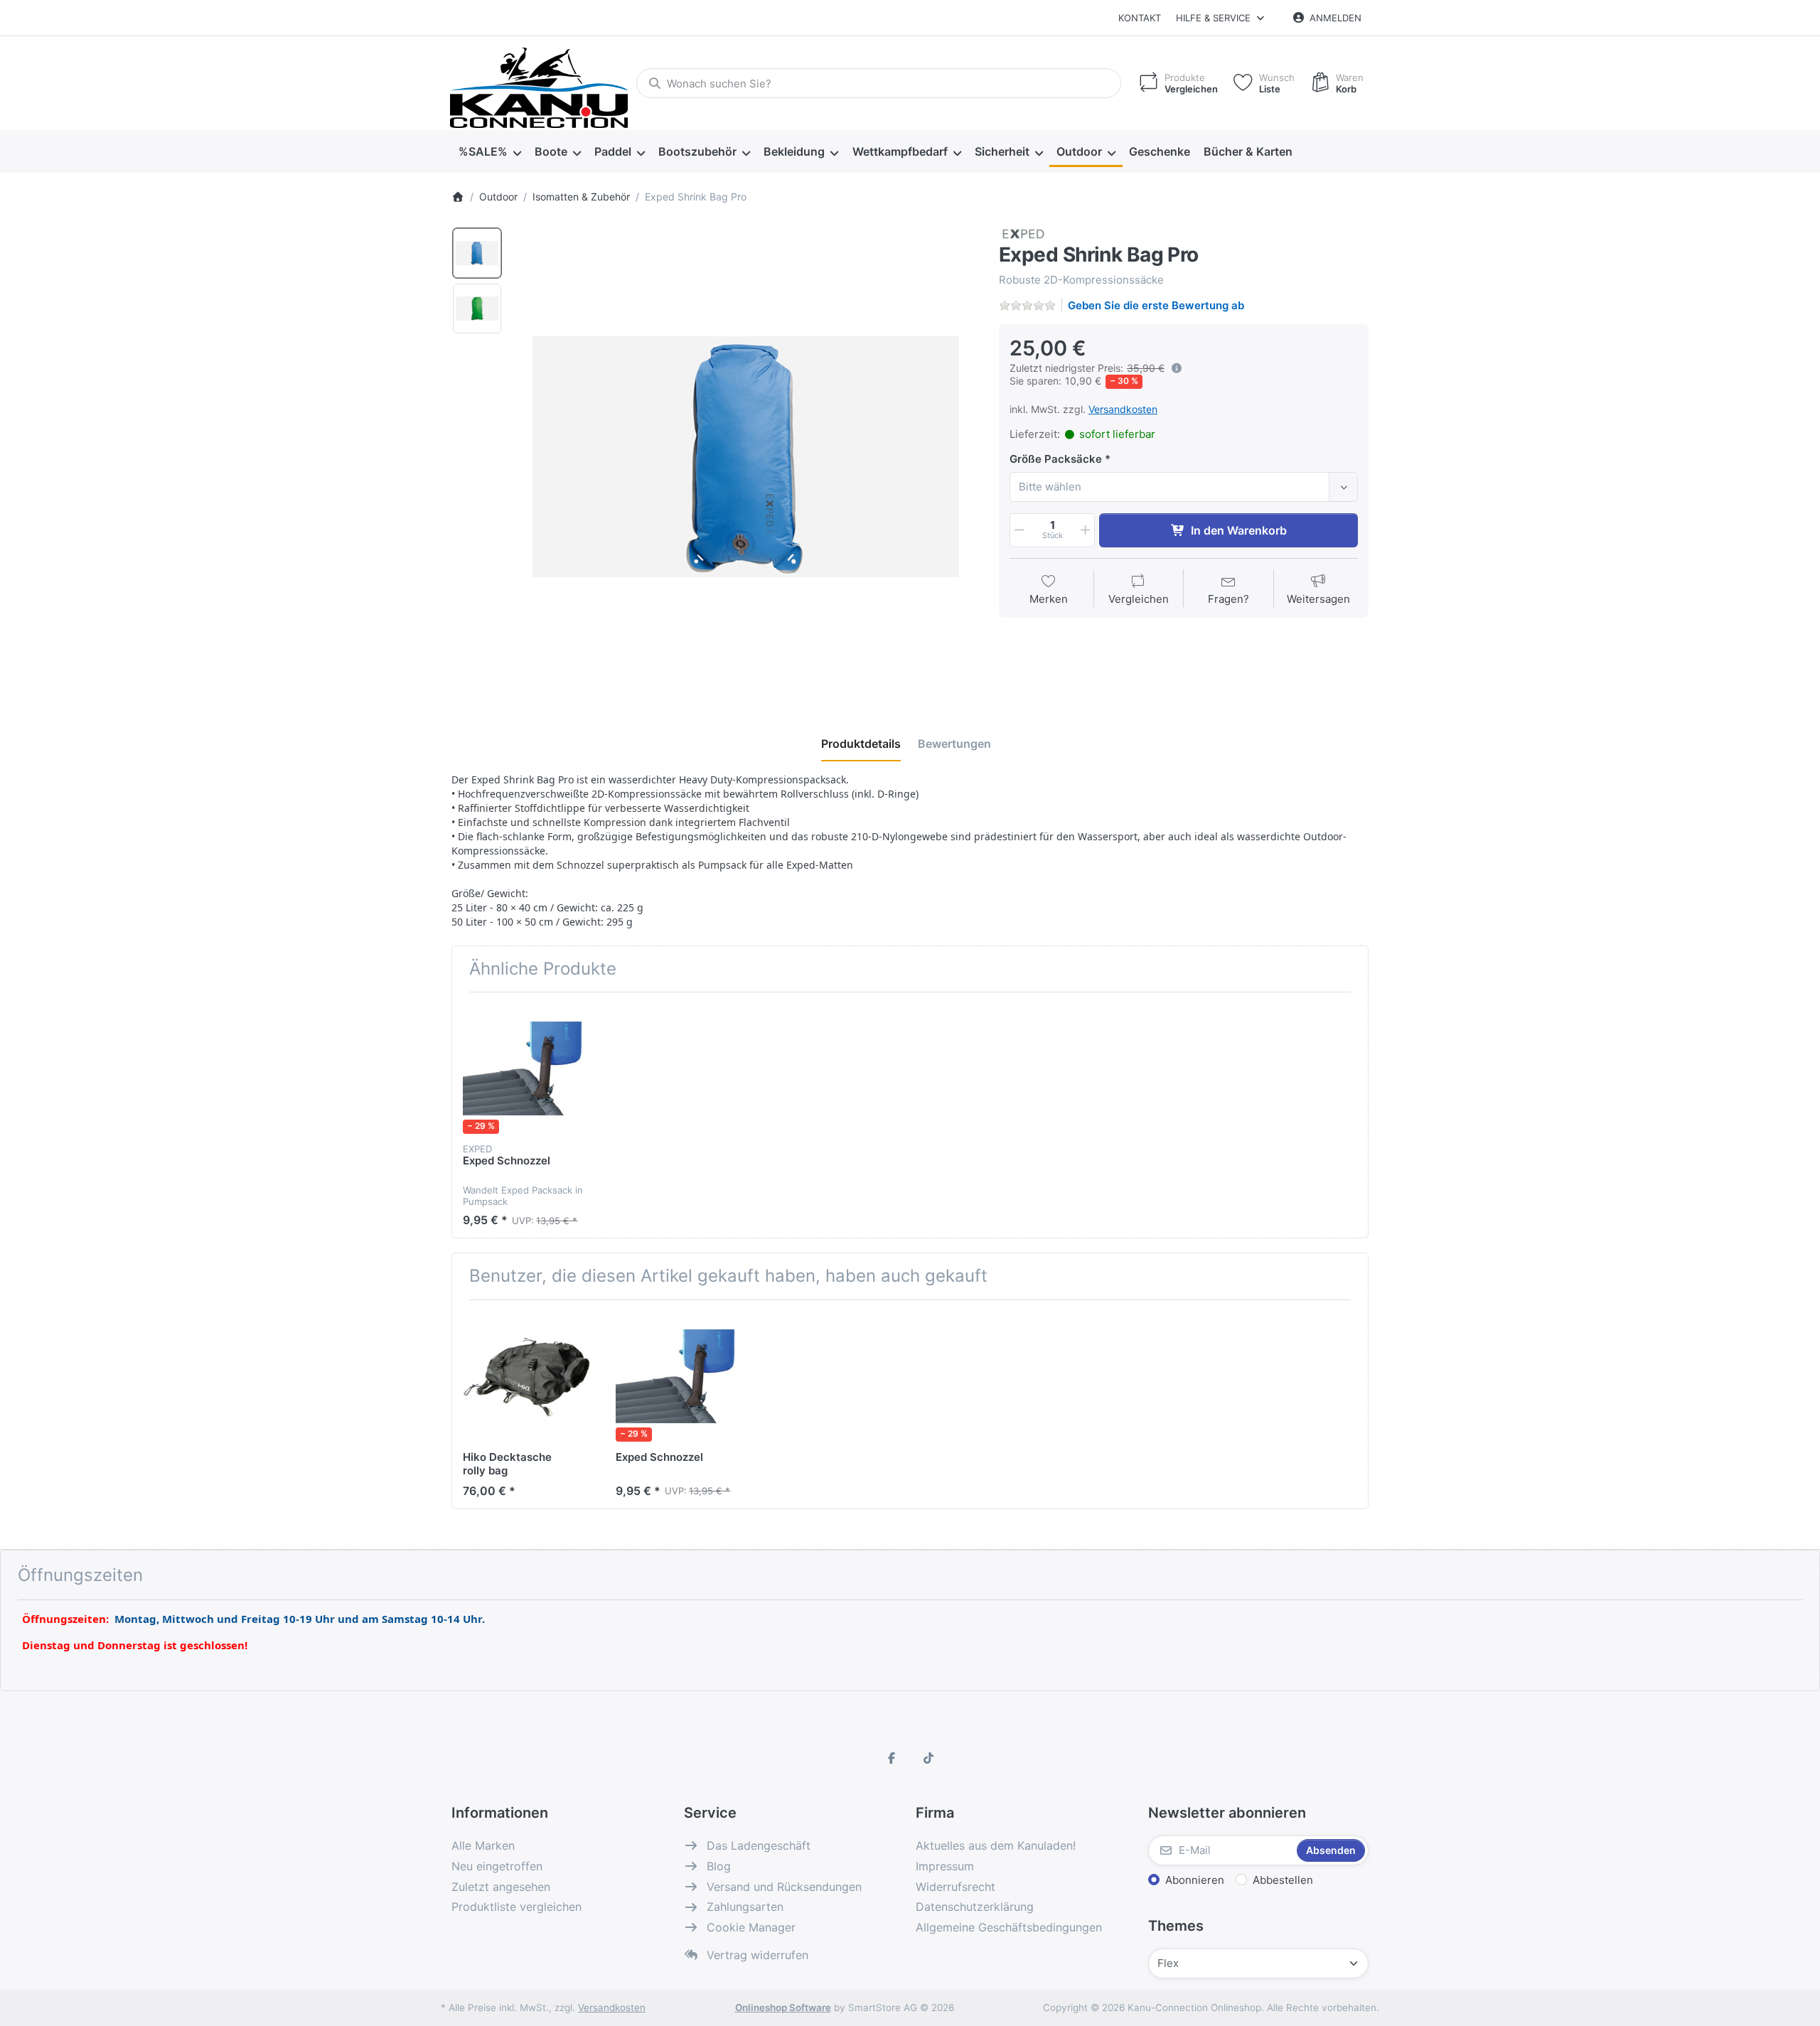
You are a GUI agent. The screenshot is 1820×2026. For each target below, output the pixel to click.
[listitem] (746, 457)
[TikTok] (928, 1758)
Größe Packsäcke (1056, 459)
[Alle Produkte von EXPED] (1023, 233)
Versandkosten (1123, 409)
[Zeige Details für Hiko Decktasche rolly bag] (528, 1376)
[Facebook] (892, 1758)
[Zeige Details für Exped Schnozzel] (528, 1068)
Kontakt (1140, 18)
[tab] (861, 744)
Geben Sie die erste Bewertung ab (1156, 305)
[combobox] (879, 83)
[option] (477, 253)
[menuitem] (489, 152)
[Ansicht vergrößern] (746, 457)
